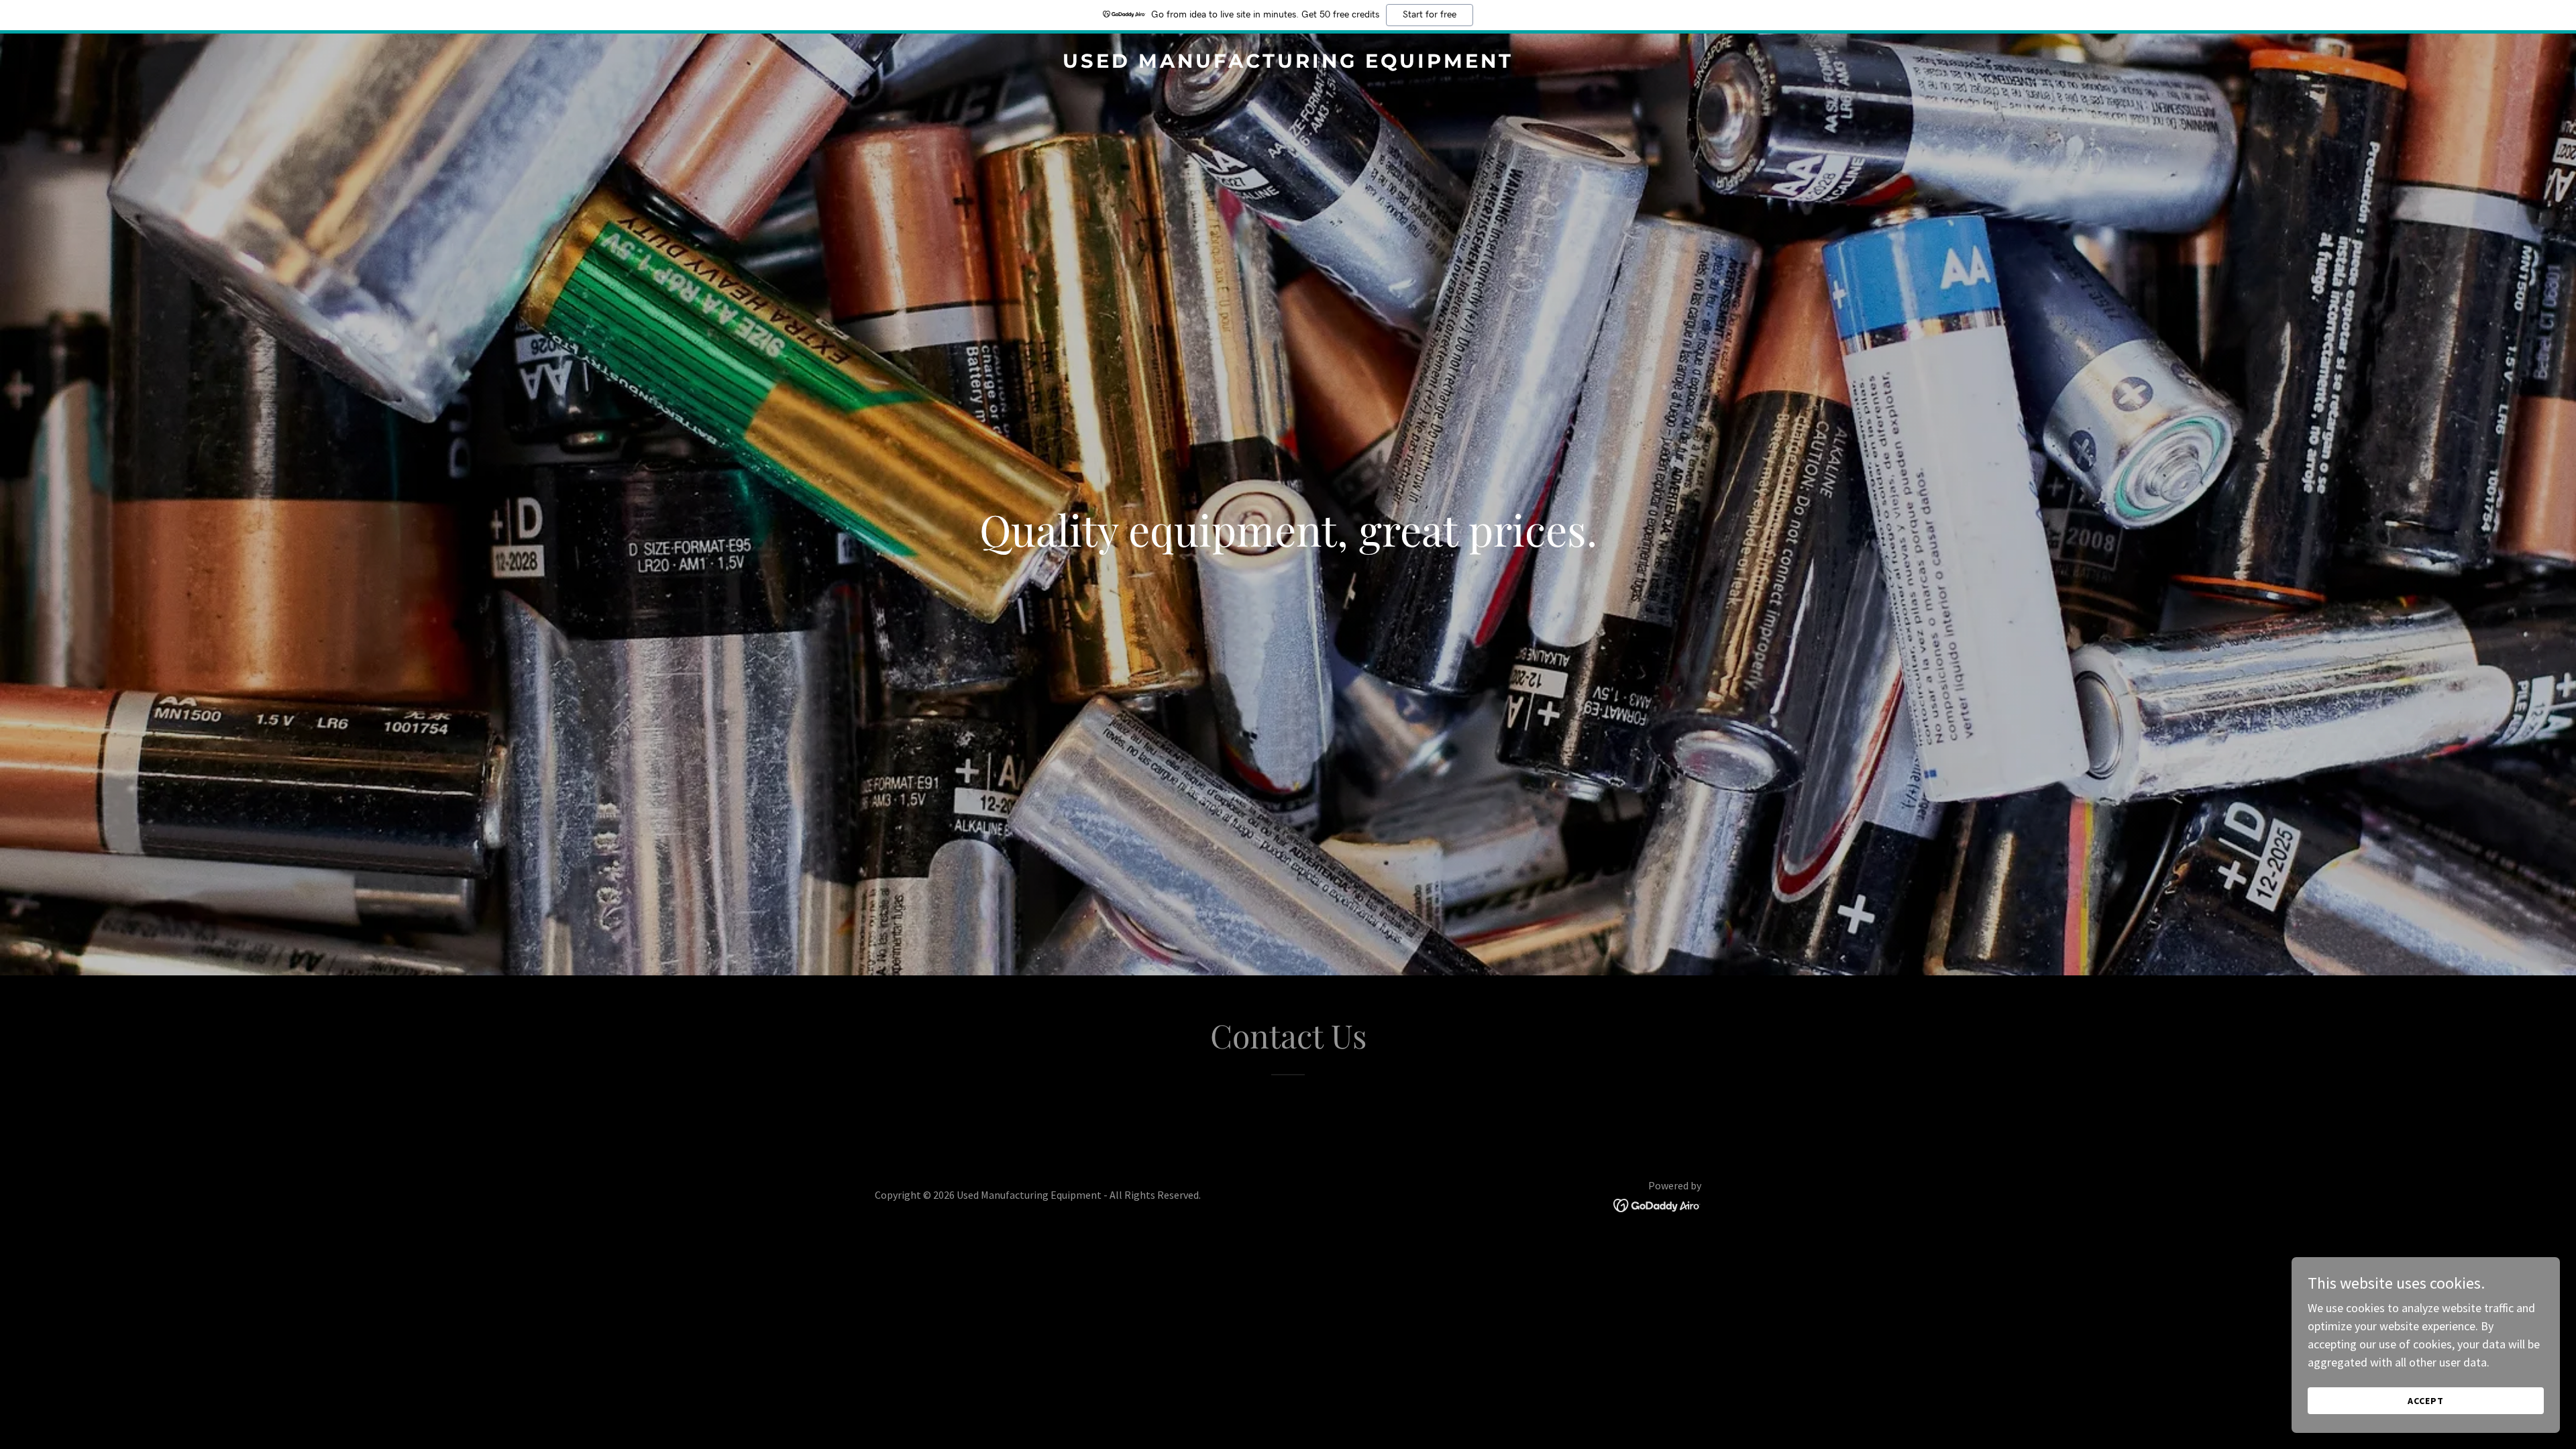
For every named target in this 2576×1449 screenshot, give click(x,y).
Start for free (1430, 15)
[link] (1288, 63)
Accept (2426, 1401)
